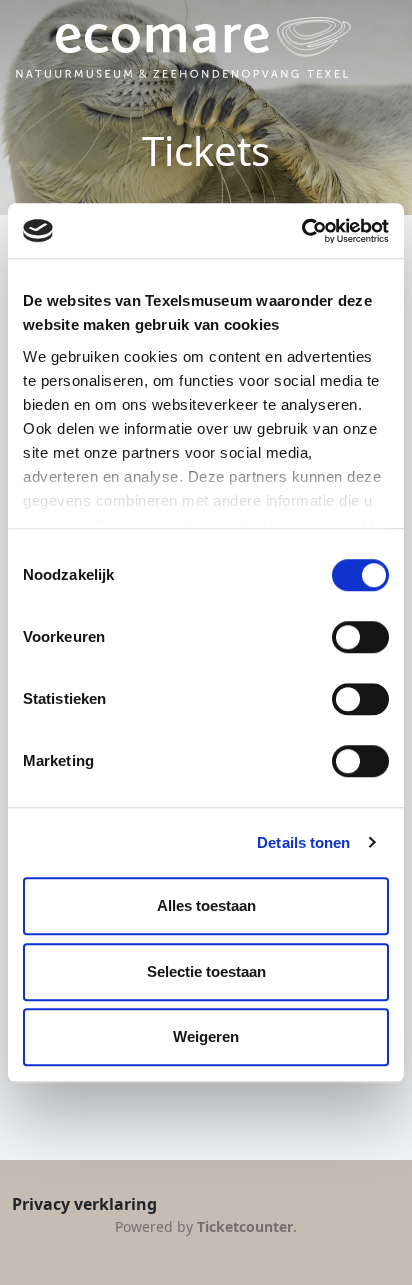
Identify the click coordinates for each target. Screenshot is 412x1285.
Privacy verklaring (84, 1204)
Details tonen (303, 842)
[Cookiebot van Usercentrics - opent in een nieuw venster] (301, 231)
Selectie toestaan (206, 971)
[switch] (360, 637)
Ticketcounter (245, 1226)
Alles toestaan (206, 905)
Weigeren (206, 1036)
